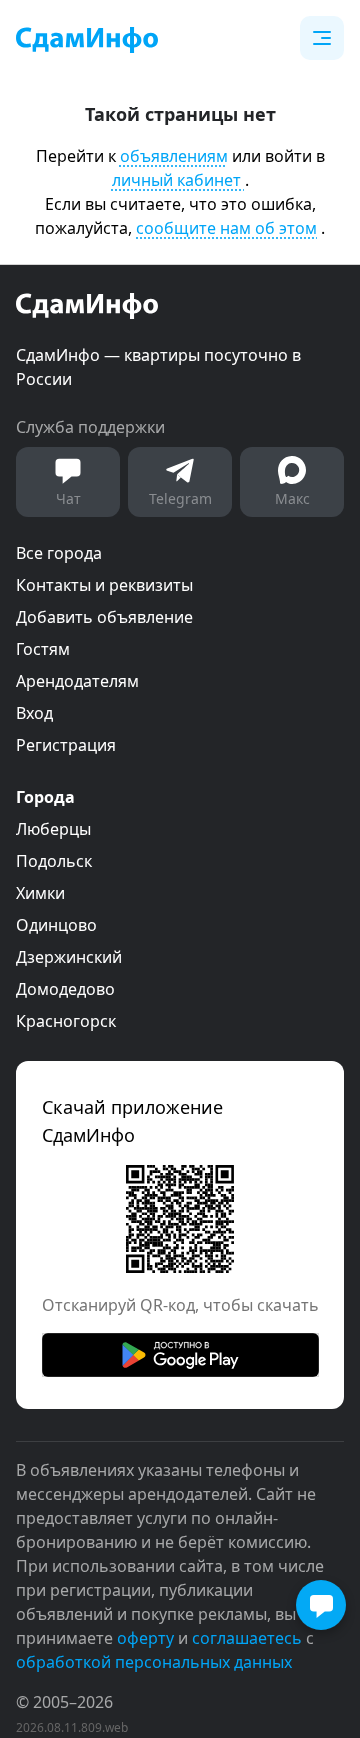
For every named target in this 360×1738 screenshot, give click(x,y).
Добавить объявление (104, 617)
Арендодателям (77, 681)
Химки (40, 893)
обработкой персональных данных (154, 1662)
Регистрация (66, 745)
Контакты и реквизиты (104, 585)
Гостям (43, 649)
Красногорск (66, 1021)
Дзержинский (69, 957)
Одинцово (56, 925)
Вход (34, 713)
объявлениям (174, 156)
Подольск (54, 861)
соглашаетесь (247, 1638)
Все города (59, 553)
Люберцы (53, 829)
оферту (145, 1638)
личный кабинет (178, 180)
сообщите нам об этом (226, 228)
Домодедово (65, 989)
